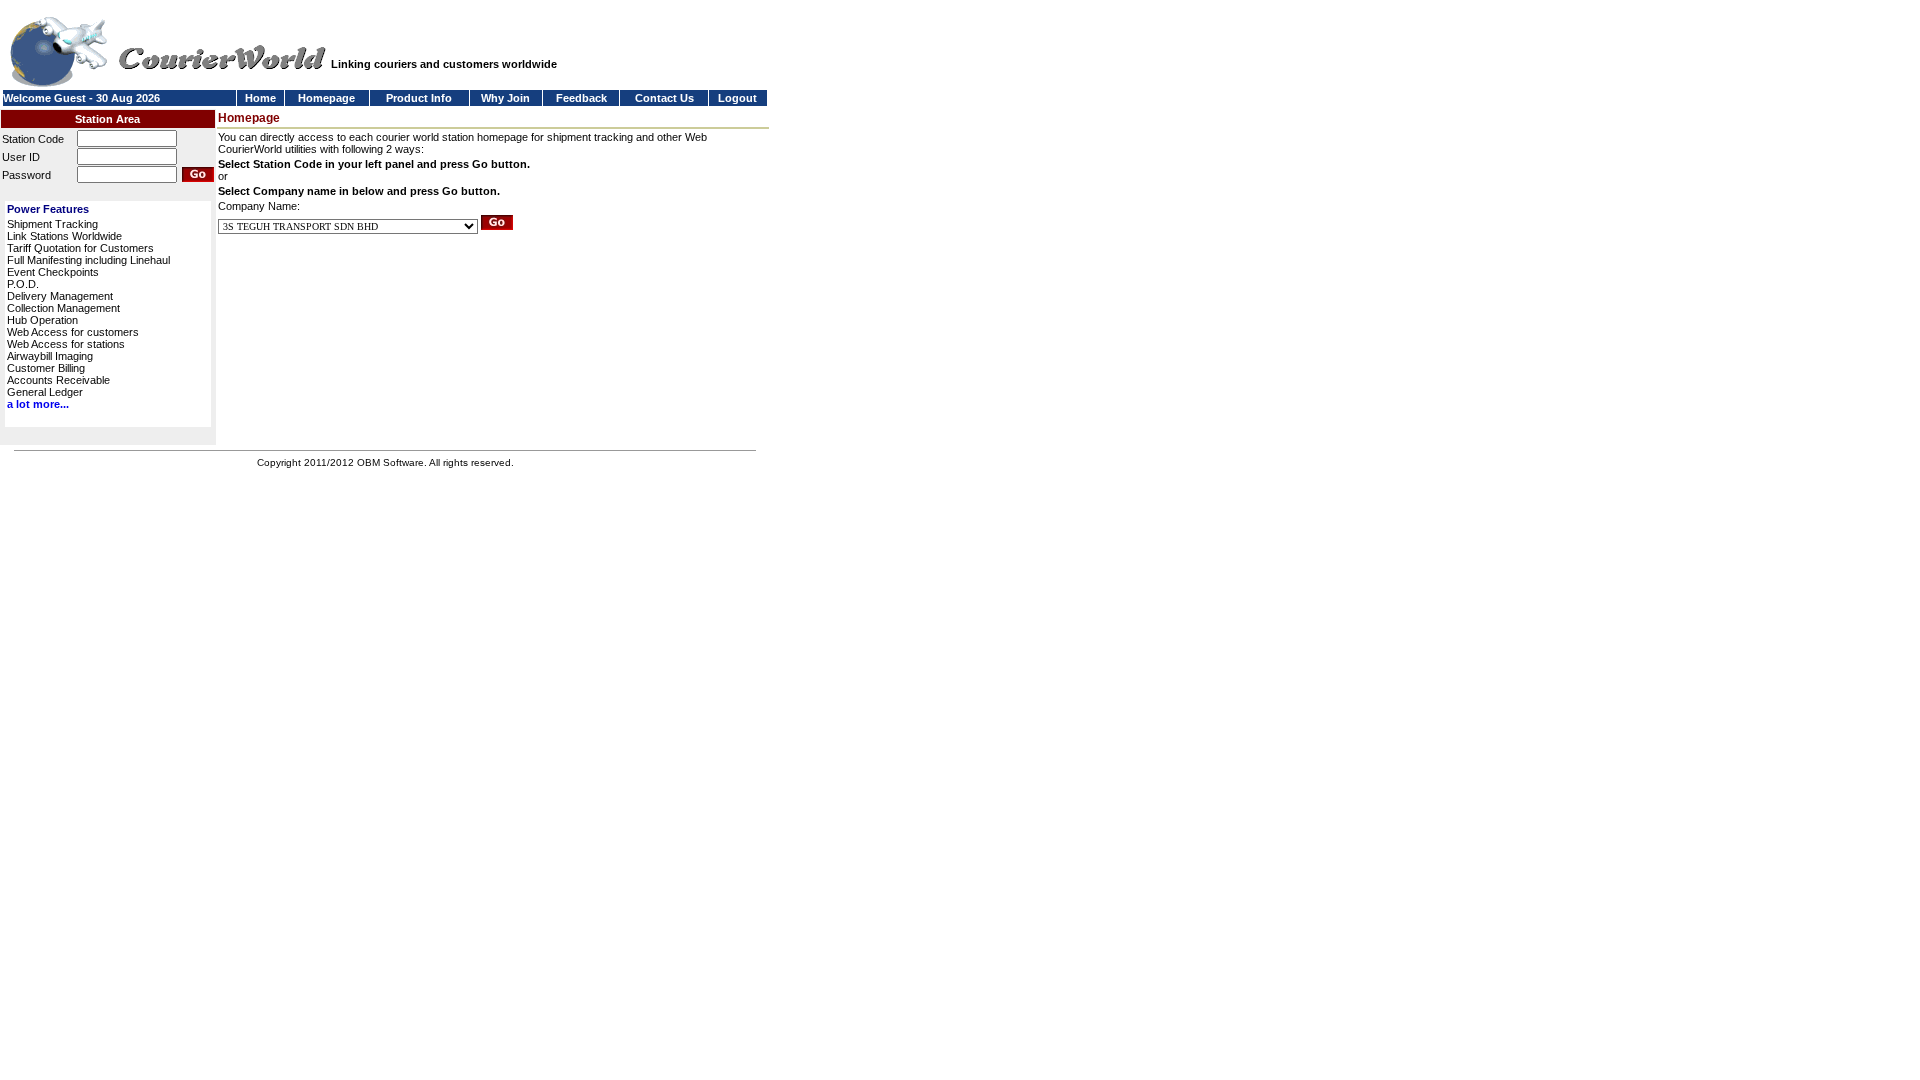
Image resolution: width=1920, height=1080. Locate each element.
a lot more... (38, 404)
